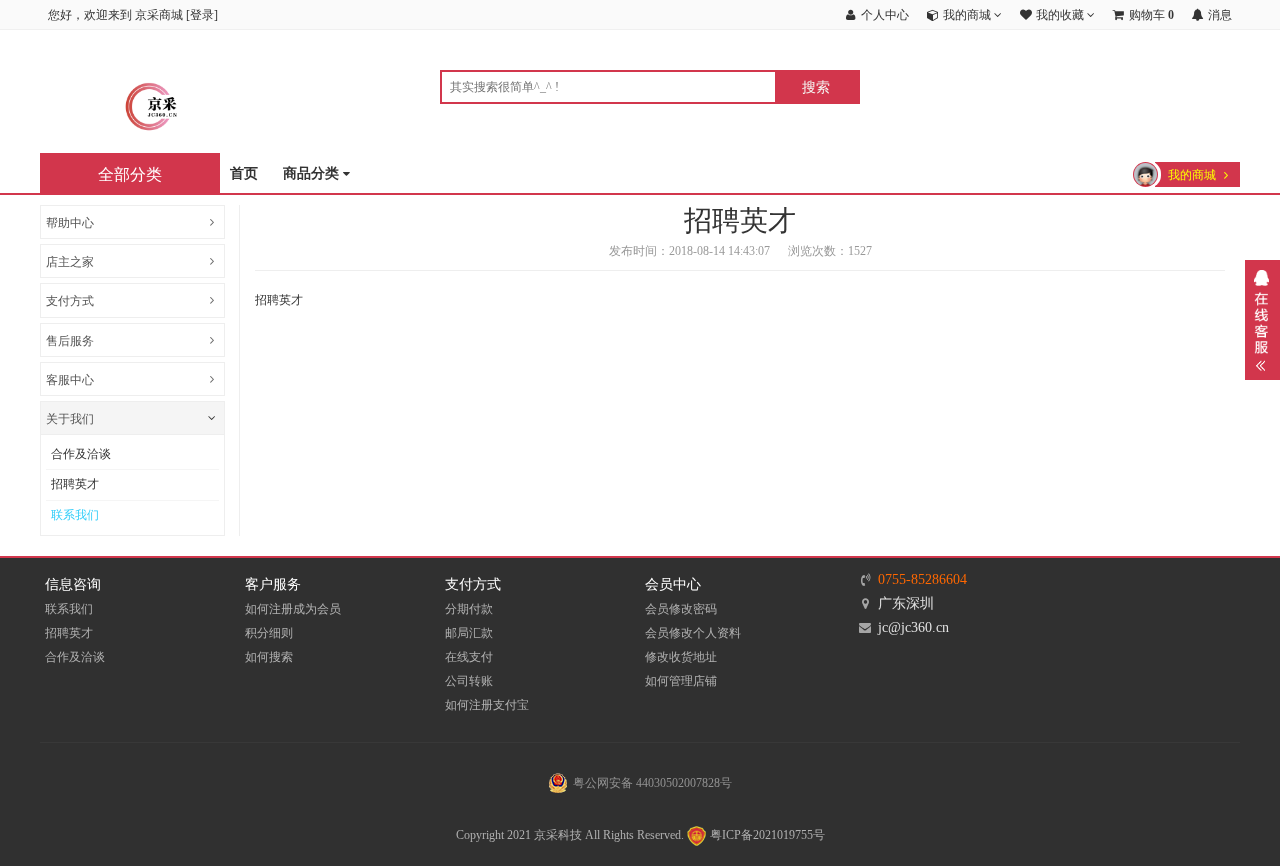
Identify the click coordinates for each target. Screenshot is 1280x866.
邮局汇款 (469, 633)
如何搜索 (269, 657)
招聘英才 (75, 484)
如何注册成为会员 (293, 609)
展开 (1262, 320)
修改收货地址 (681, 657)
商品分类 (313, 173)
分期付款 (469, 609)
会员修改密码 (681, 609)
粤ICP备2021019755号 (766, 835)
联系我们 (75, 515)
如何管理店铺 (681, 681)
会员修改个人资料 (693, 633)
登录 (202, 15)
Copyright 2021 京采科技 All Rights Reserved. (570, 835)
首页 (244, 173)
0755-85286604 (922, 579)
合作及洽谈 (81, 454)
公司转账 (469, 681)
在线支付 (469, 657)
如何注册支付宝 (487, 705)
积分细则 (269, 633)
